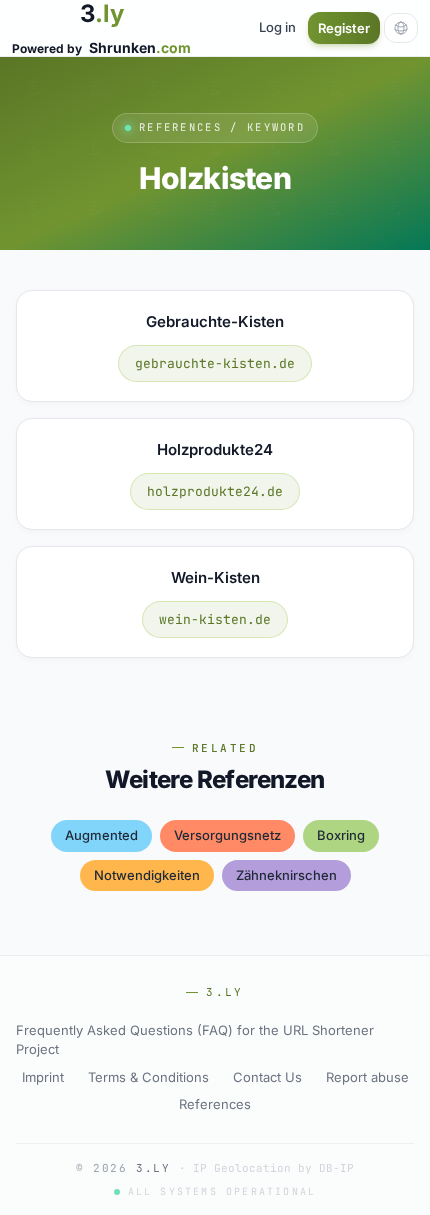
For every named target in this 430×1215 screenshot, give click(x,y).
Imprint (43, 1077)
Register (344, 28)
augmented (101, 835)
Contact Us (267, 1077)
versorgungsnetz (227, 835)
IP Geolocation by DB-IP (273, 1168)
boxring (341, 835)
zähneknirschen (286, 875)
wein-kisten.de (215, 619)
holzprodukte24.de (215, 491)
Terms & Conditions (148, 1077)
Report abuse (367, 1077)
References (215, 1104)
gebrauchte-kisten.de (215, 363)
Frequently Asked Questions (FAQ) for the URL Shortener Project (195, 1040)
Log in (277, 27)
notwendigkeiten (147, 875)
